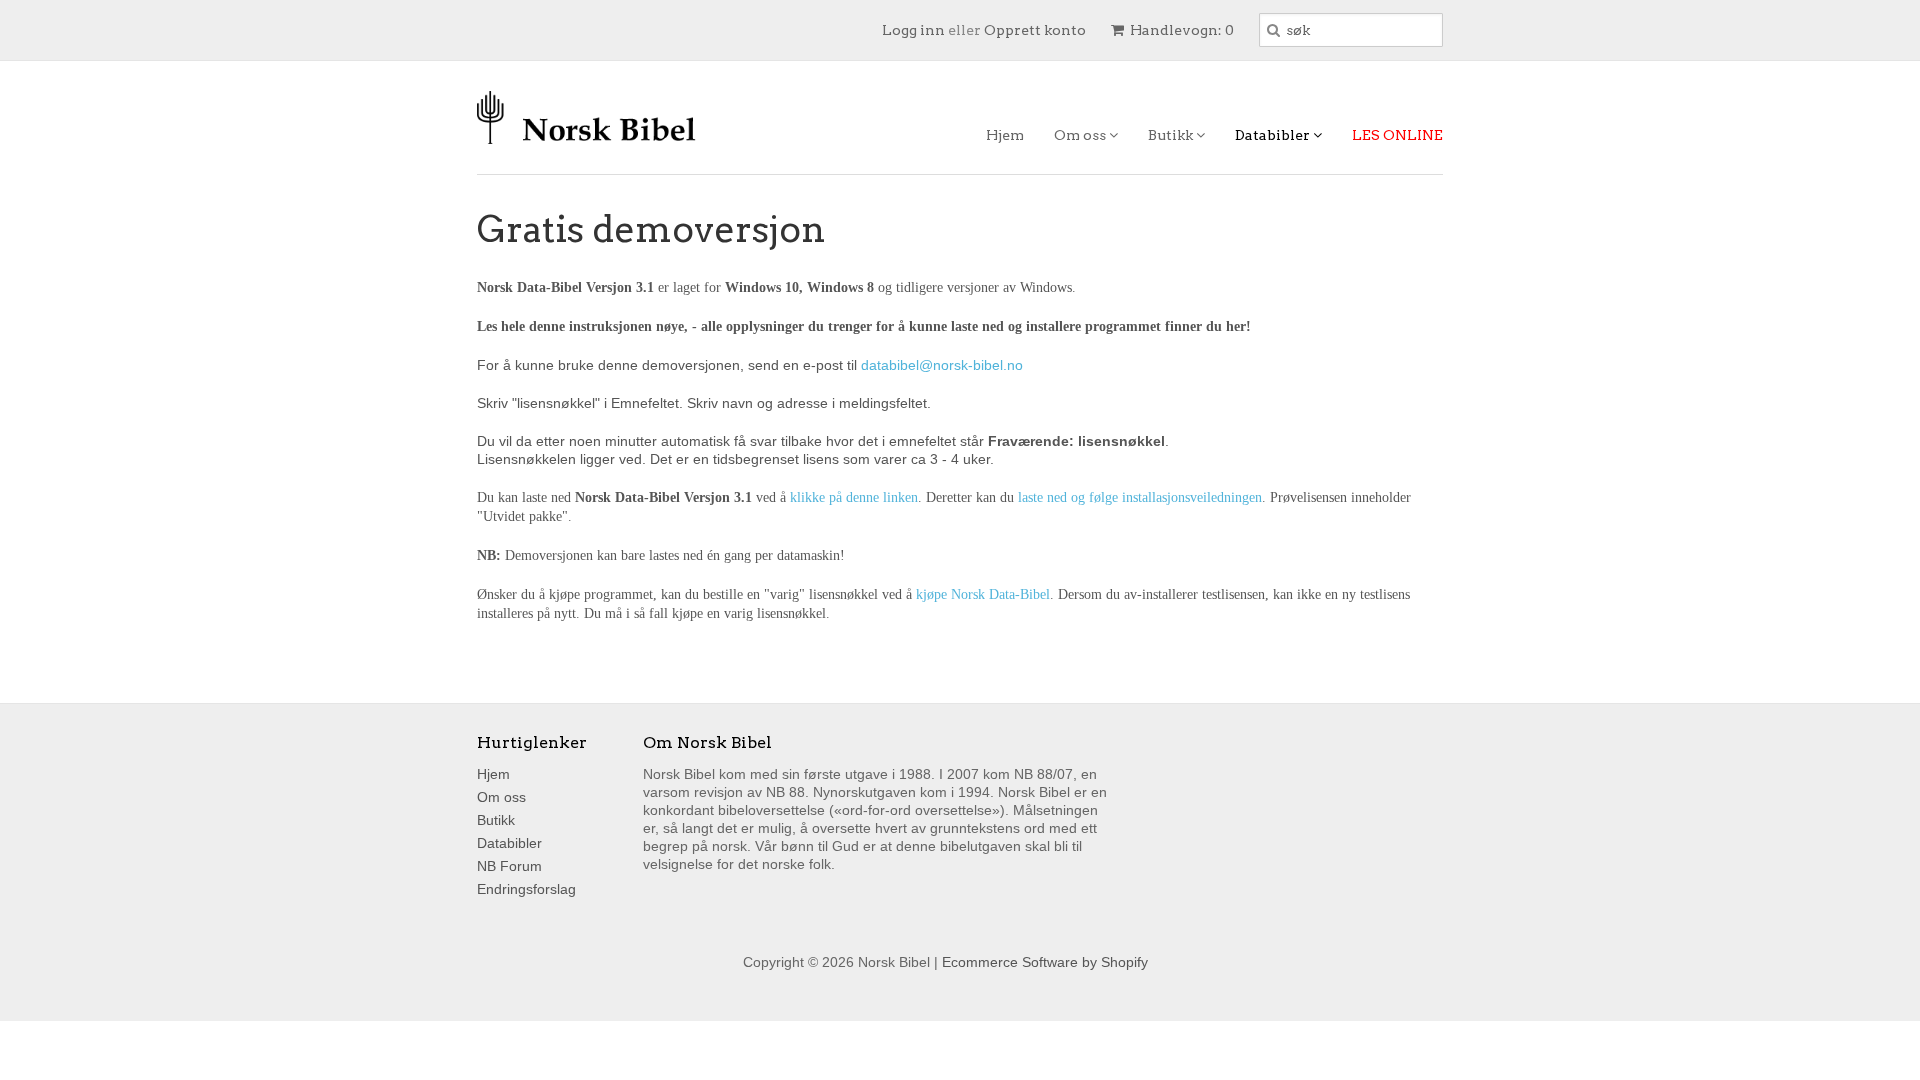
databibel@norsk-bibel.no (942, 365)
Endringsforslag (526, 889)
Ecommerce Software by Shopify (1045, 962)
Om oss (1081, 135)
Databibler (1274, 135)
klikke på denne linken (854, 497)
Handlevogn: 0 (1180, 30)
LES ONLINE (1397, 135)
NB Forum (509, 866)
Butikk (1172, 135)
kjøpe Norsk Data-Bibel (983, 594)
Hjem (1005, 135)
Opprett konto (1035, 30)
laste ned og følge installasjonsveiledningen (1140, 497)
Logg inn (913, 30)
